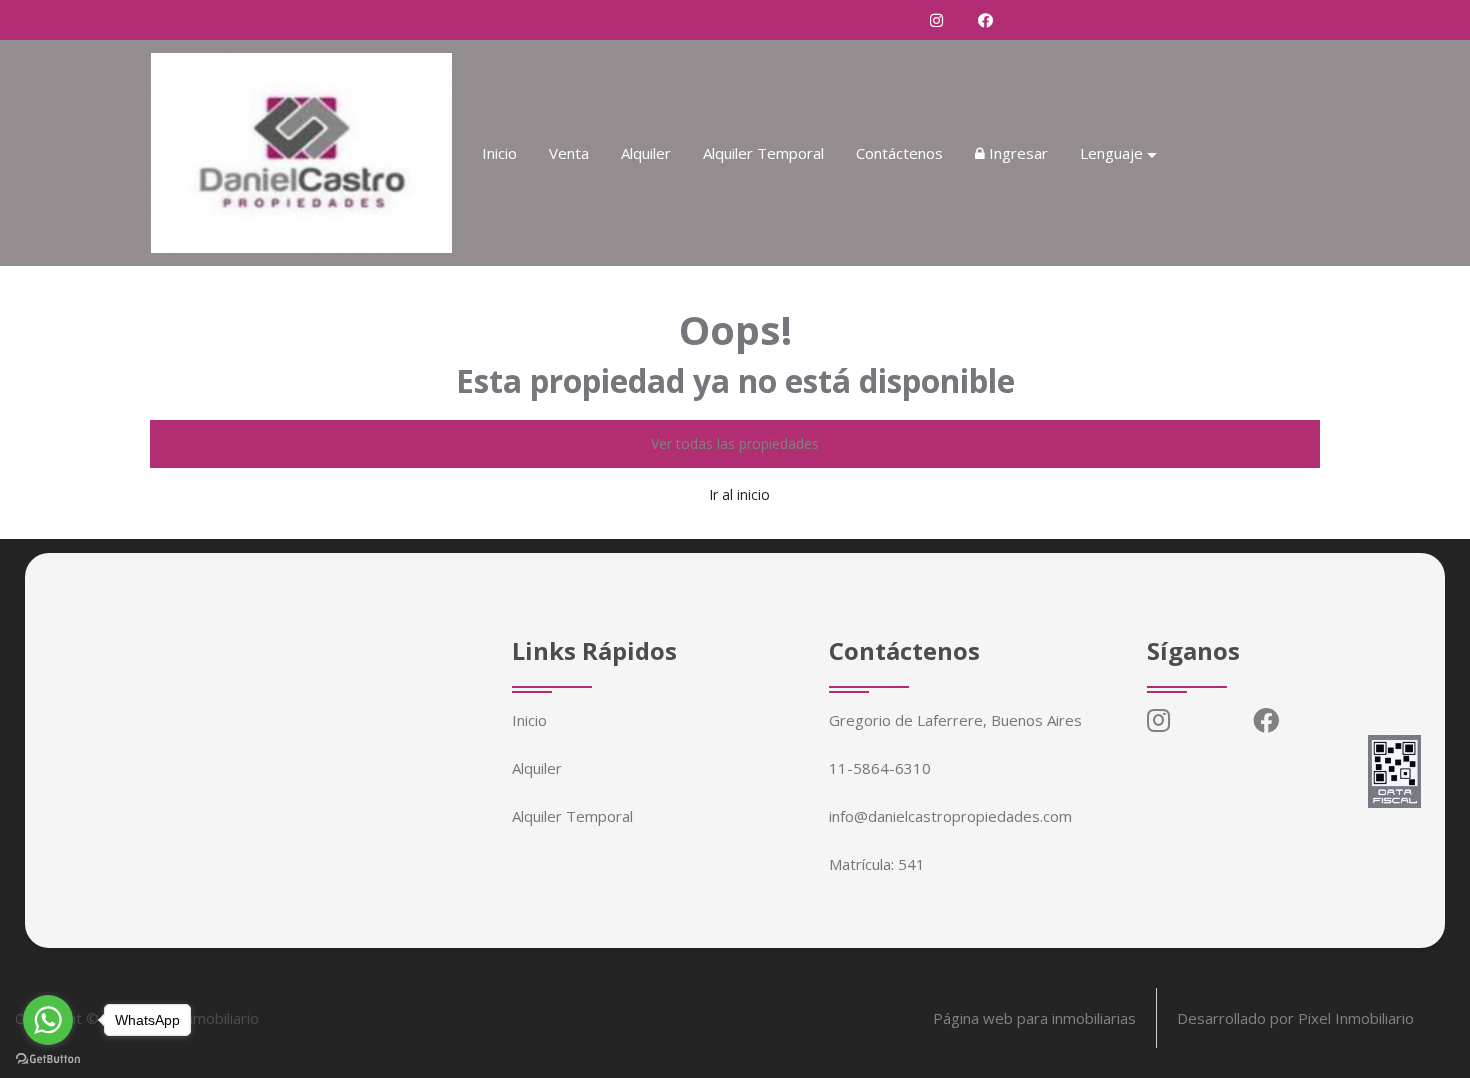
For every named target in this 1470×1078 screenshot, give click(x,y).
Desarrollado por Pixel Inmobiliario (1295, 1018)
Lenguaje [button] (1111, 153)
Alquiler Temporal (763, 153)
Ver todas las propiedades (735, 443)
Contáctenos (899, 153)
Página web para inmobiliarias (1034, 1018)
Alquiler (646, 153)
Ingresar (1016, 153)
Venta (569, 153)
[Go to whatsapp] (48, 1020)
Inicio (499, 153)
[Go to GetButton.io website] (48, 1058)
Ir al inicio (739, 494)
